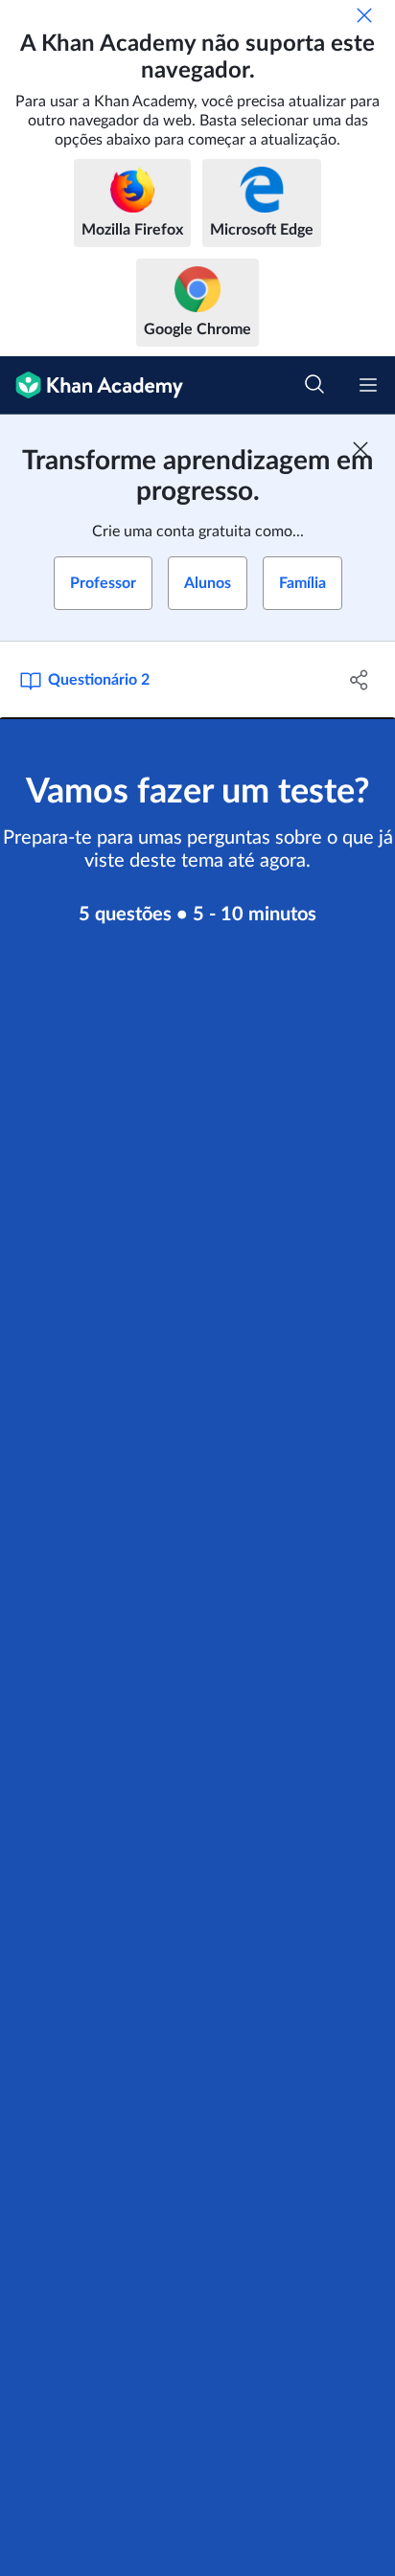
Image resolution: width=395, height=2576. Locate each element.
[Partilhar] (359, 680)
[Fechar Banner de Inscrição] (360, 449)
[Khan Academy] (92, 385)
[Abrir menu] (368, 385)
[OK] (364, 15)
